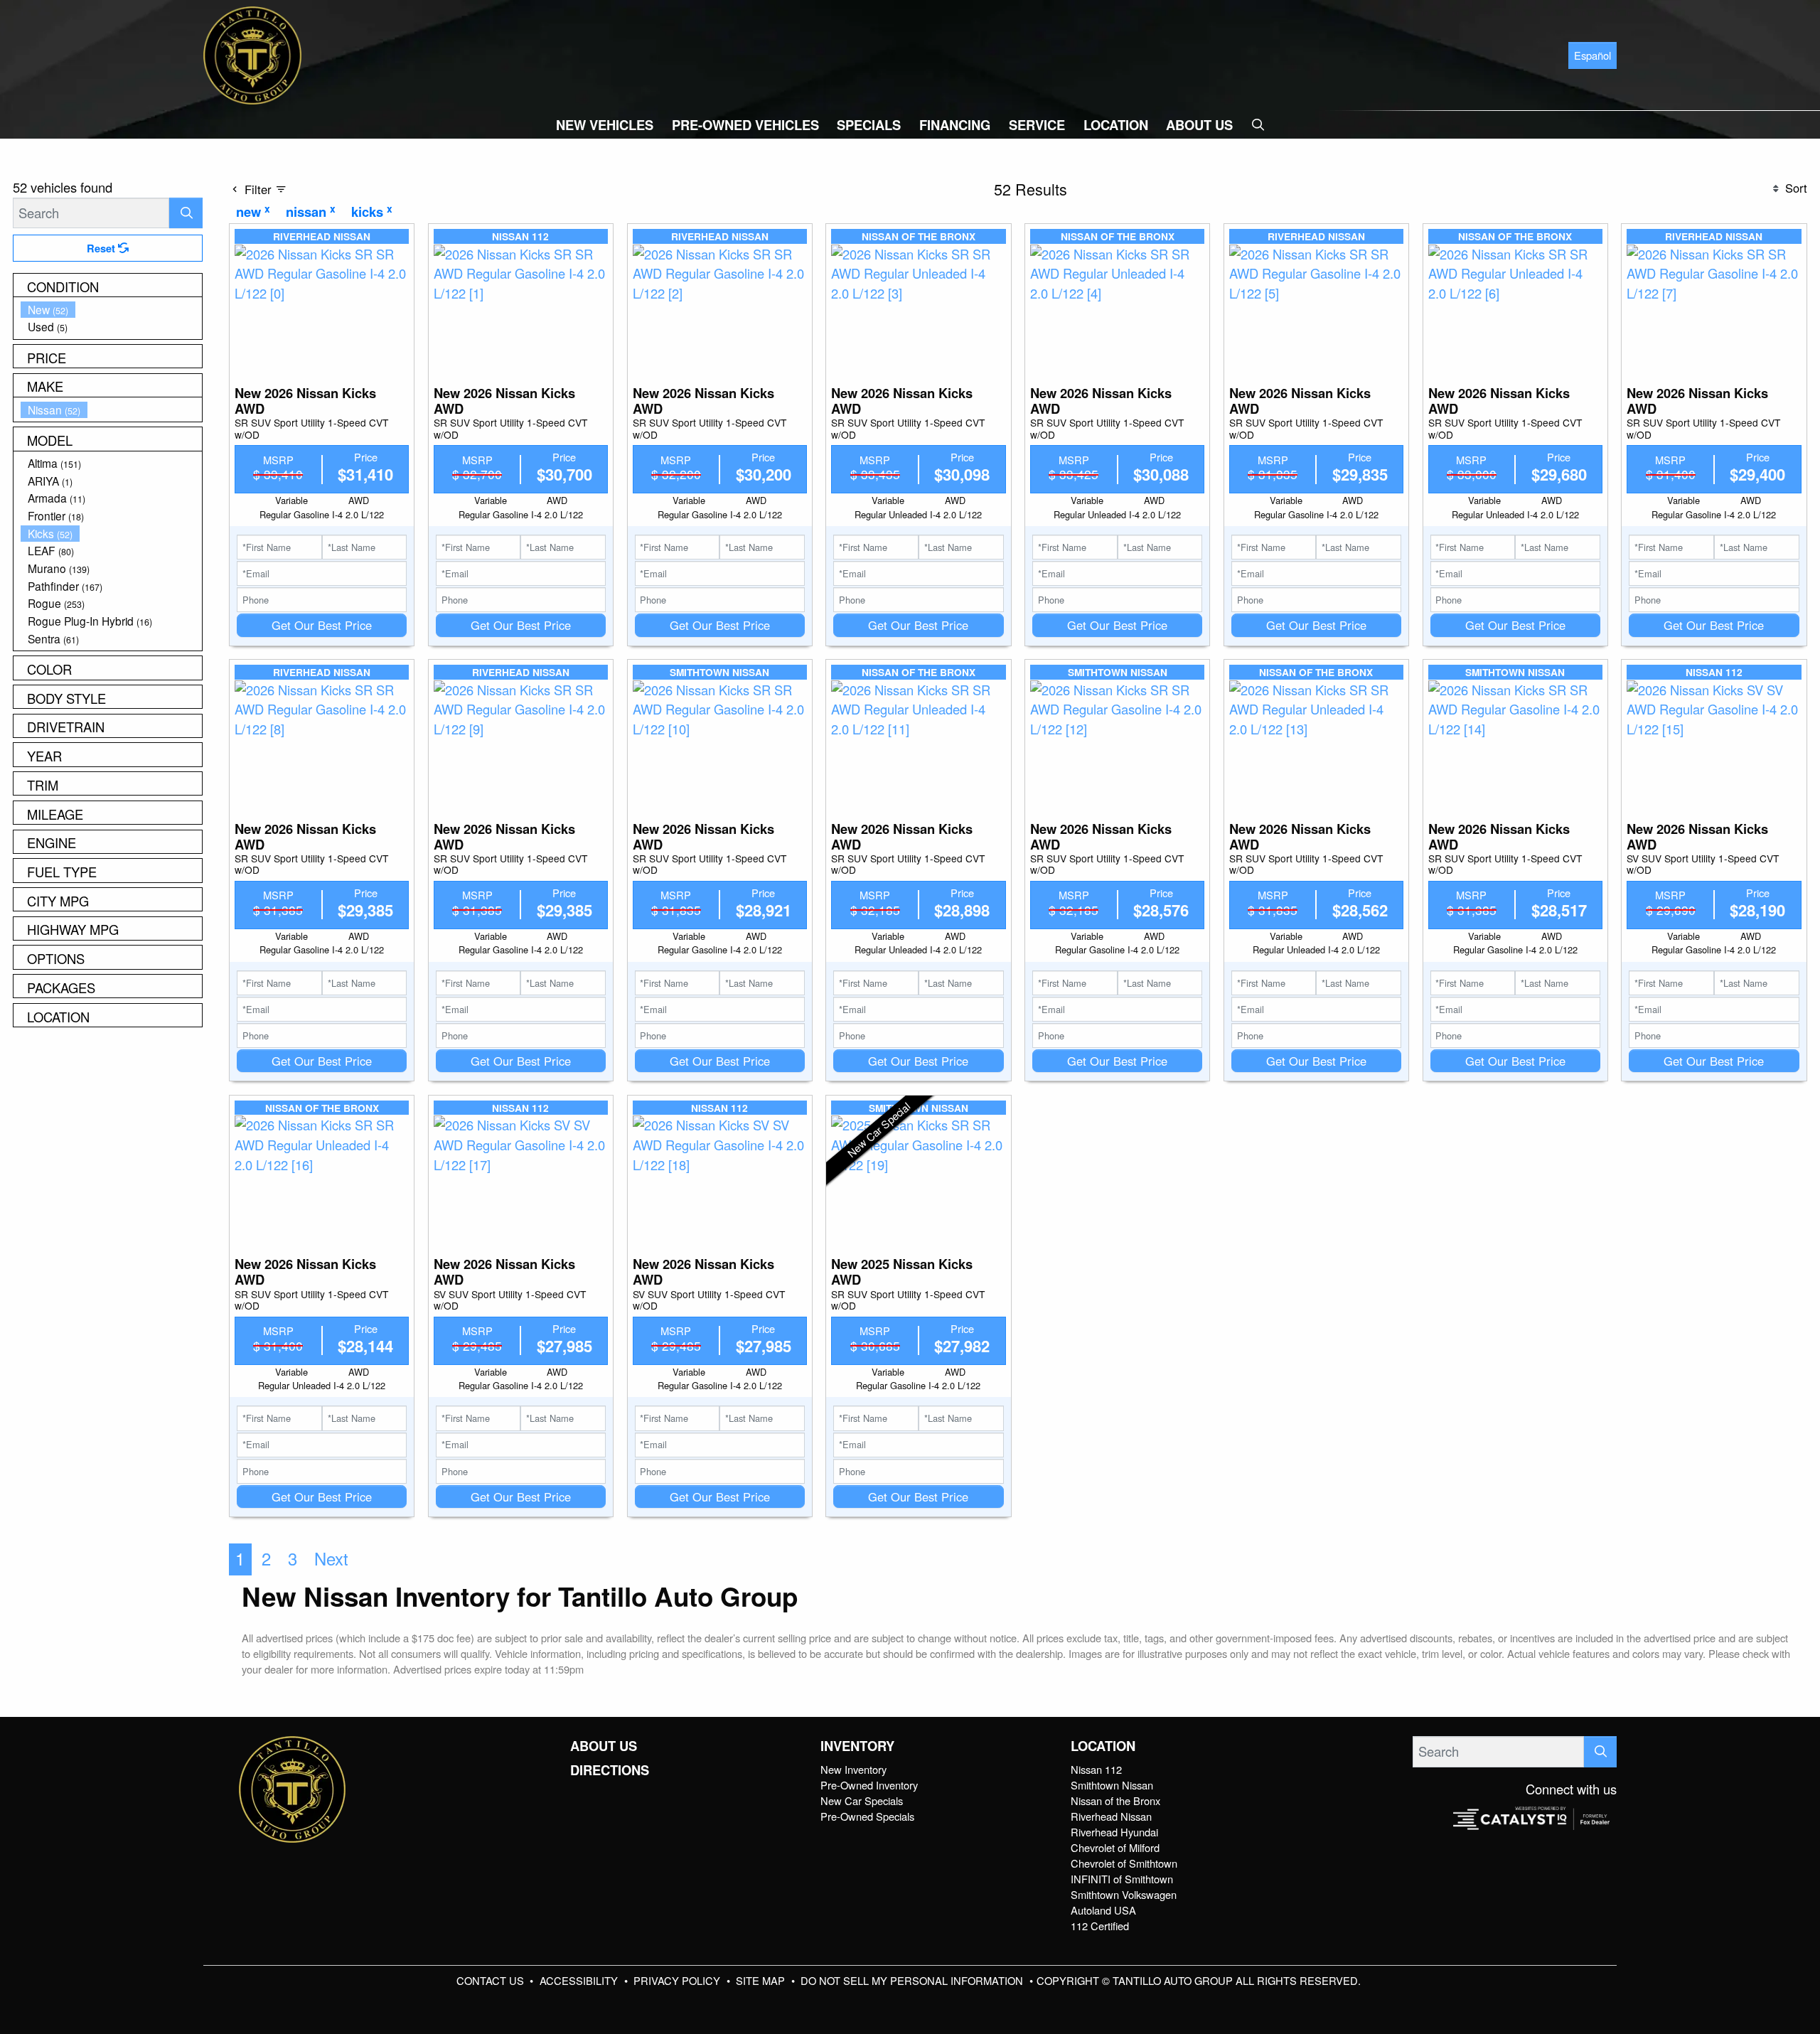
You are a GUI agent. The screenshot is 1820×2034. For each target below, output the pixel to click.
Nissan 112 (1096, 1769)
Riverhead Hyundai (1114, 1832)
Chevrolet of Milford (1115, 1847)
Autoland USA (1103, 1910)
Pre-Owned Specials (867, 1816)
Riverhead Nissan (1111, 1816)
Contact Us (492, 1980)
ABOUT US (604, 1746)
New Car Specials (862, 1800)
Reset (102, 248)
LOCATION (1103, 1746)
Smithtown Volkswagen (1124, 1894)
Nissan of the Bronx (1115, 1800)
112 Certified (1100, 1926)
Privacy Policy (678, 1980)
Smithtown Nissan (1112, 1785)
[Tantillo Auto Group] (252, 53)
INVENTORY (857, 1746)
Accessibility (580, 1980)
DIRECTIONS (610, 1770)
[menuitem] (112, 310)
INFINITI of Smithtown (1122, 1879)
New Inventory (853, 1769)
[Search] (186, 213)
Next (331, 1558)
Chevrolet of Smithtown (1124, 1863)
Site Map (762, 1980)
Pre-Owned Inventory (869, 1785)
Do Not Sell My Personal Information (913, 1980)
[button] (605, 125)
